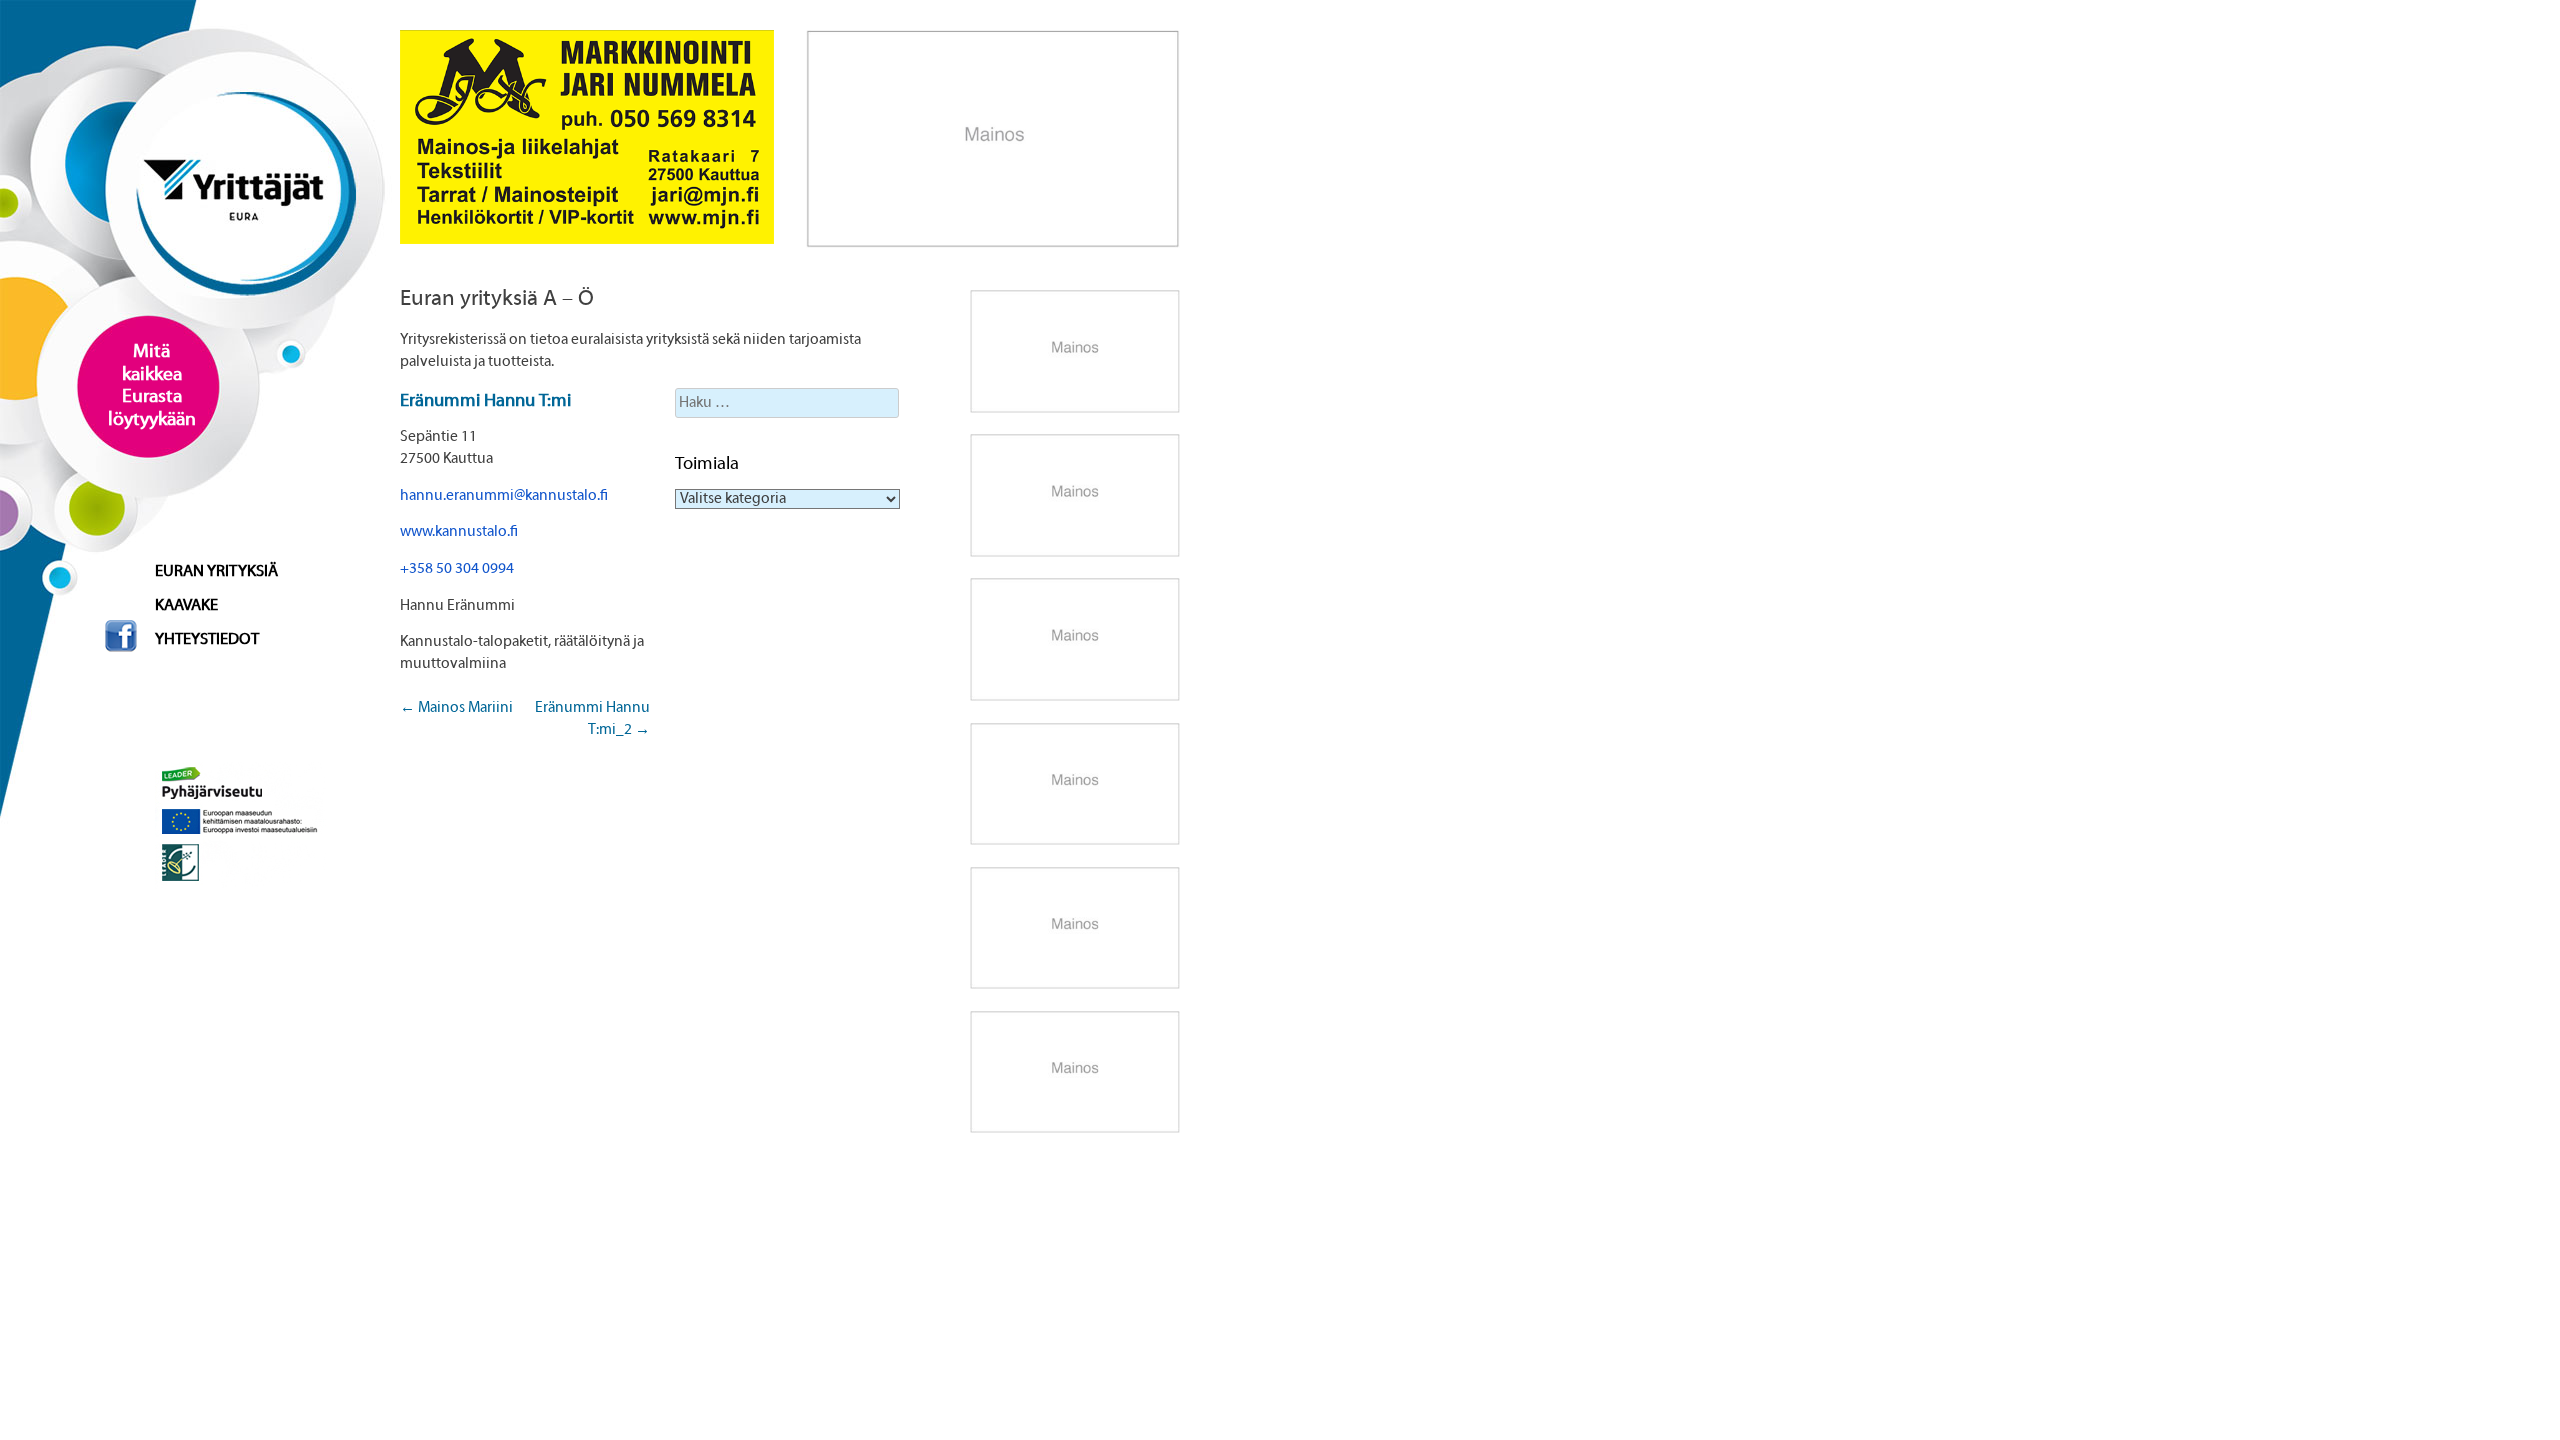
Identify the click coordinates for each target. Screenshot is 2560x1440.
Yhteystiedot (207, 640)
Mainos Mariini (456, 708)
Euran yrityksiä (216, 572)
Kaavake (186, 606)
